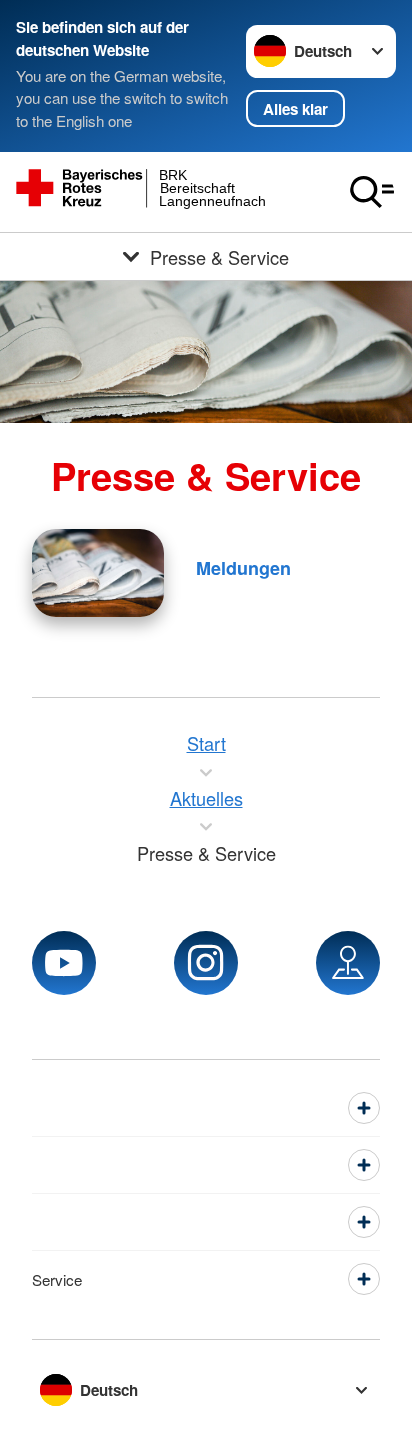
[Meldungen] (98, 573)
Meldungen (243, 568)
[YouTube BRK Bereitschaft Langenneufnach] (64, 963)
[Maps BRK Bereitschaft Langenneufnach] (348, 963)
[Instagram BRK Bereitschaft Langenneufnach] (206, 963)
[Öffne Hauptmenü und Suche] (372, 192)
